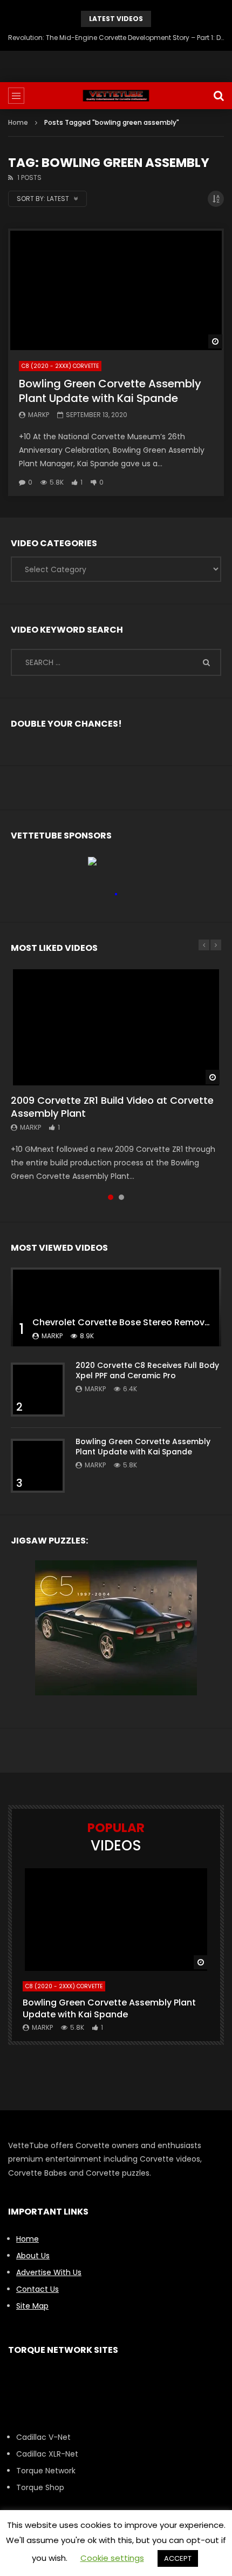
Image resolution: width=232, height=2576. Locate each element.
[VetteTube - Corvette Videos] (116, 96)
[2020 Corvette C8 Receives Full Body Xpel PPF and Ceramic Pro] (38, 1390)
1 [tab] (111, 1197)
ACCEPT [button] (178, 2558)
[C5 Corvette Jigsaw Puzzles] (116, 1628)
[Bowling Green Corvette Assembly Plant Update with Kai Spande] (116, 289)
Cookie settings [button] (112, 2558)
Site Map (32, 2306)
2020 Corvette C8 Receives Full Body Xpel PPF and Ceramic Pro (147, 1370)
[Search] (219, 96)
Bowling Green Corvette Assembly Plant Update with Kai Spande (110, 391)
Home (18, 122)
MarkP (39, 415)
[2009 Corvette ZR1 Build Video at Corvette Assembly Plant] (116, 1026)
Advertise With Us (49, 2272)
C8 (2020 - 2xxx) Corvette (60, 366)
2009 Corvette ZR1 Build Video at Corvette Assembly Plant (112, 1107)
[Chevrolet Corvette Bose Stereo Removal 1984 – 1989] (116, 1307)
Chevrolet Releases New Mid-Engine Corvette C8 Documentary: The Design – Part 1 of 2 (116, 38)
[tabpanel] (116, 1075)
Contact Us (37, 2289)
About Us (33, 2256)
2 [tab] (121, 1197)
